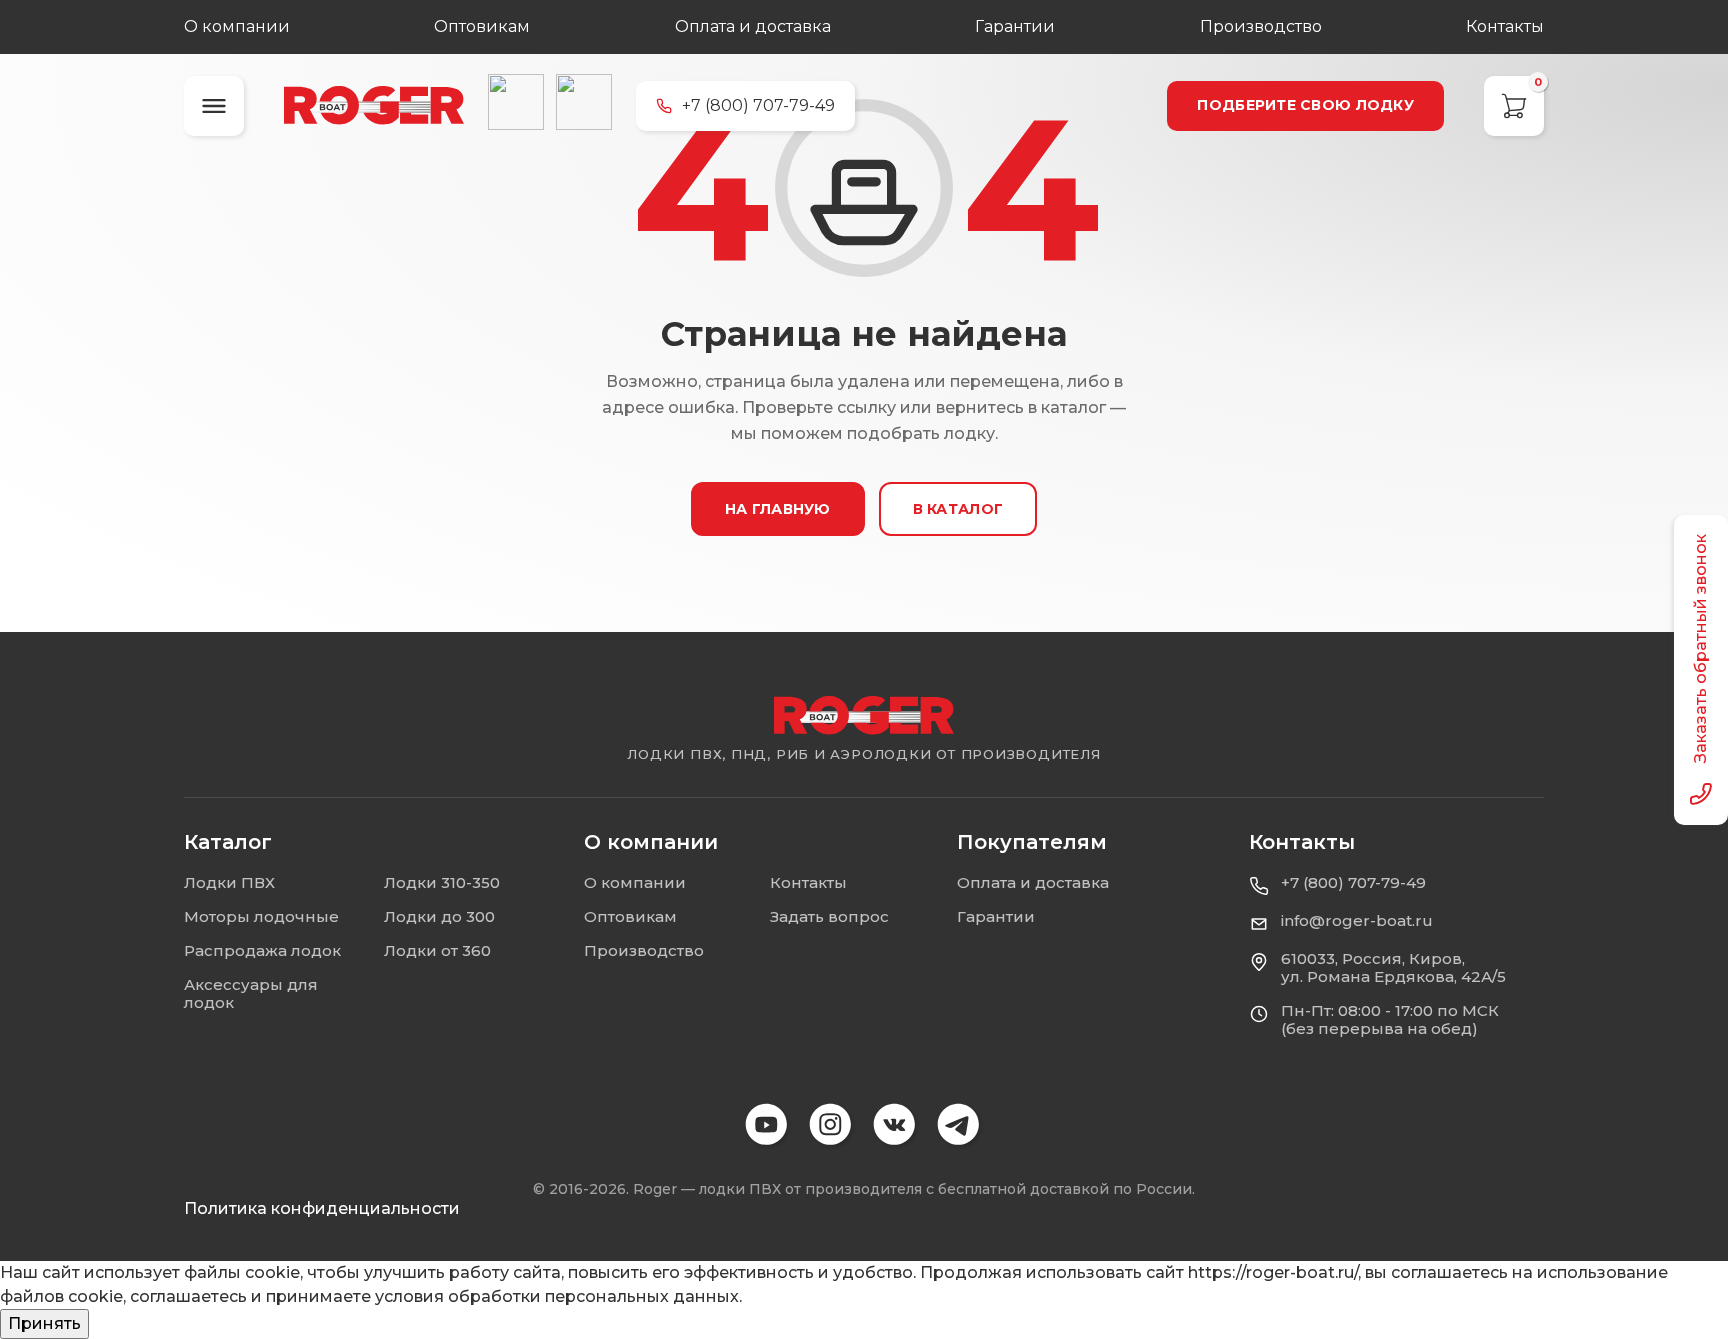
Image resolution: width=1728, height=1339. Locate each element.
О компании (237, 26)
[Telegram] (584, 102)
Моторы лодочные (261, 916)
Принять (44, 1323)
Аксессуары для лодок (251, 993)
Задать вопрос (829, 916)
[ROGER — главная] (374, 105)
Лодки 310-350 (442, 882)
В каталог (958, 509)
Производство (1261, 26)
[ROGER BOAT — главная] (864, 715)
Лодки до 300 (439, 916)
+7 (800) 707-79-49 (1353, 883)
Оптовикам (482, 26)
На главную (778, 509)
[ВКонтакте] (516, 102)
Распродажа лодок (262, 950)
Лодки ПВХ (229, 882)
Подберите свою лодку (1305, 105)
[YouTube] (768, 1126)
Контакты (1505, 26)
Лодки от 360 (437, 950)
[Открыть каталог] (214, 106)
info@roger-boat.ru (1357, 921)
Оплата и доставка (753, 26)
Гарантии (1015, 26)
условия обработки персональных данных (557, 1296)
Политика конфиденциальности (322, 1208)
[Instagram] (832, 1126)
